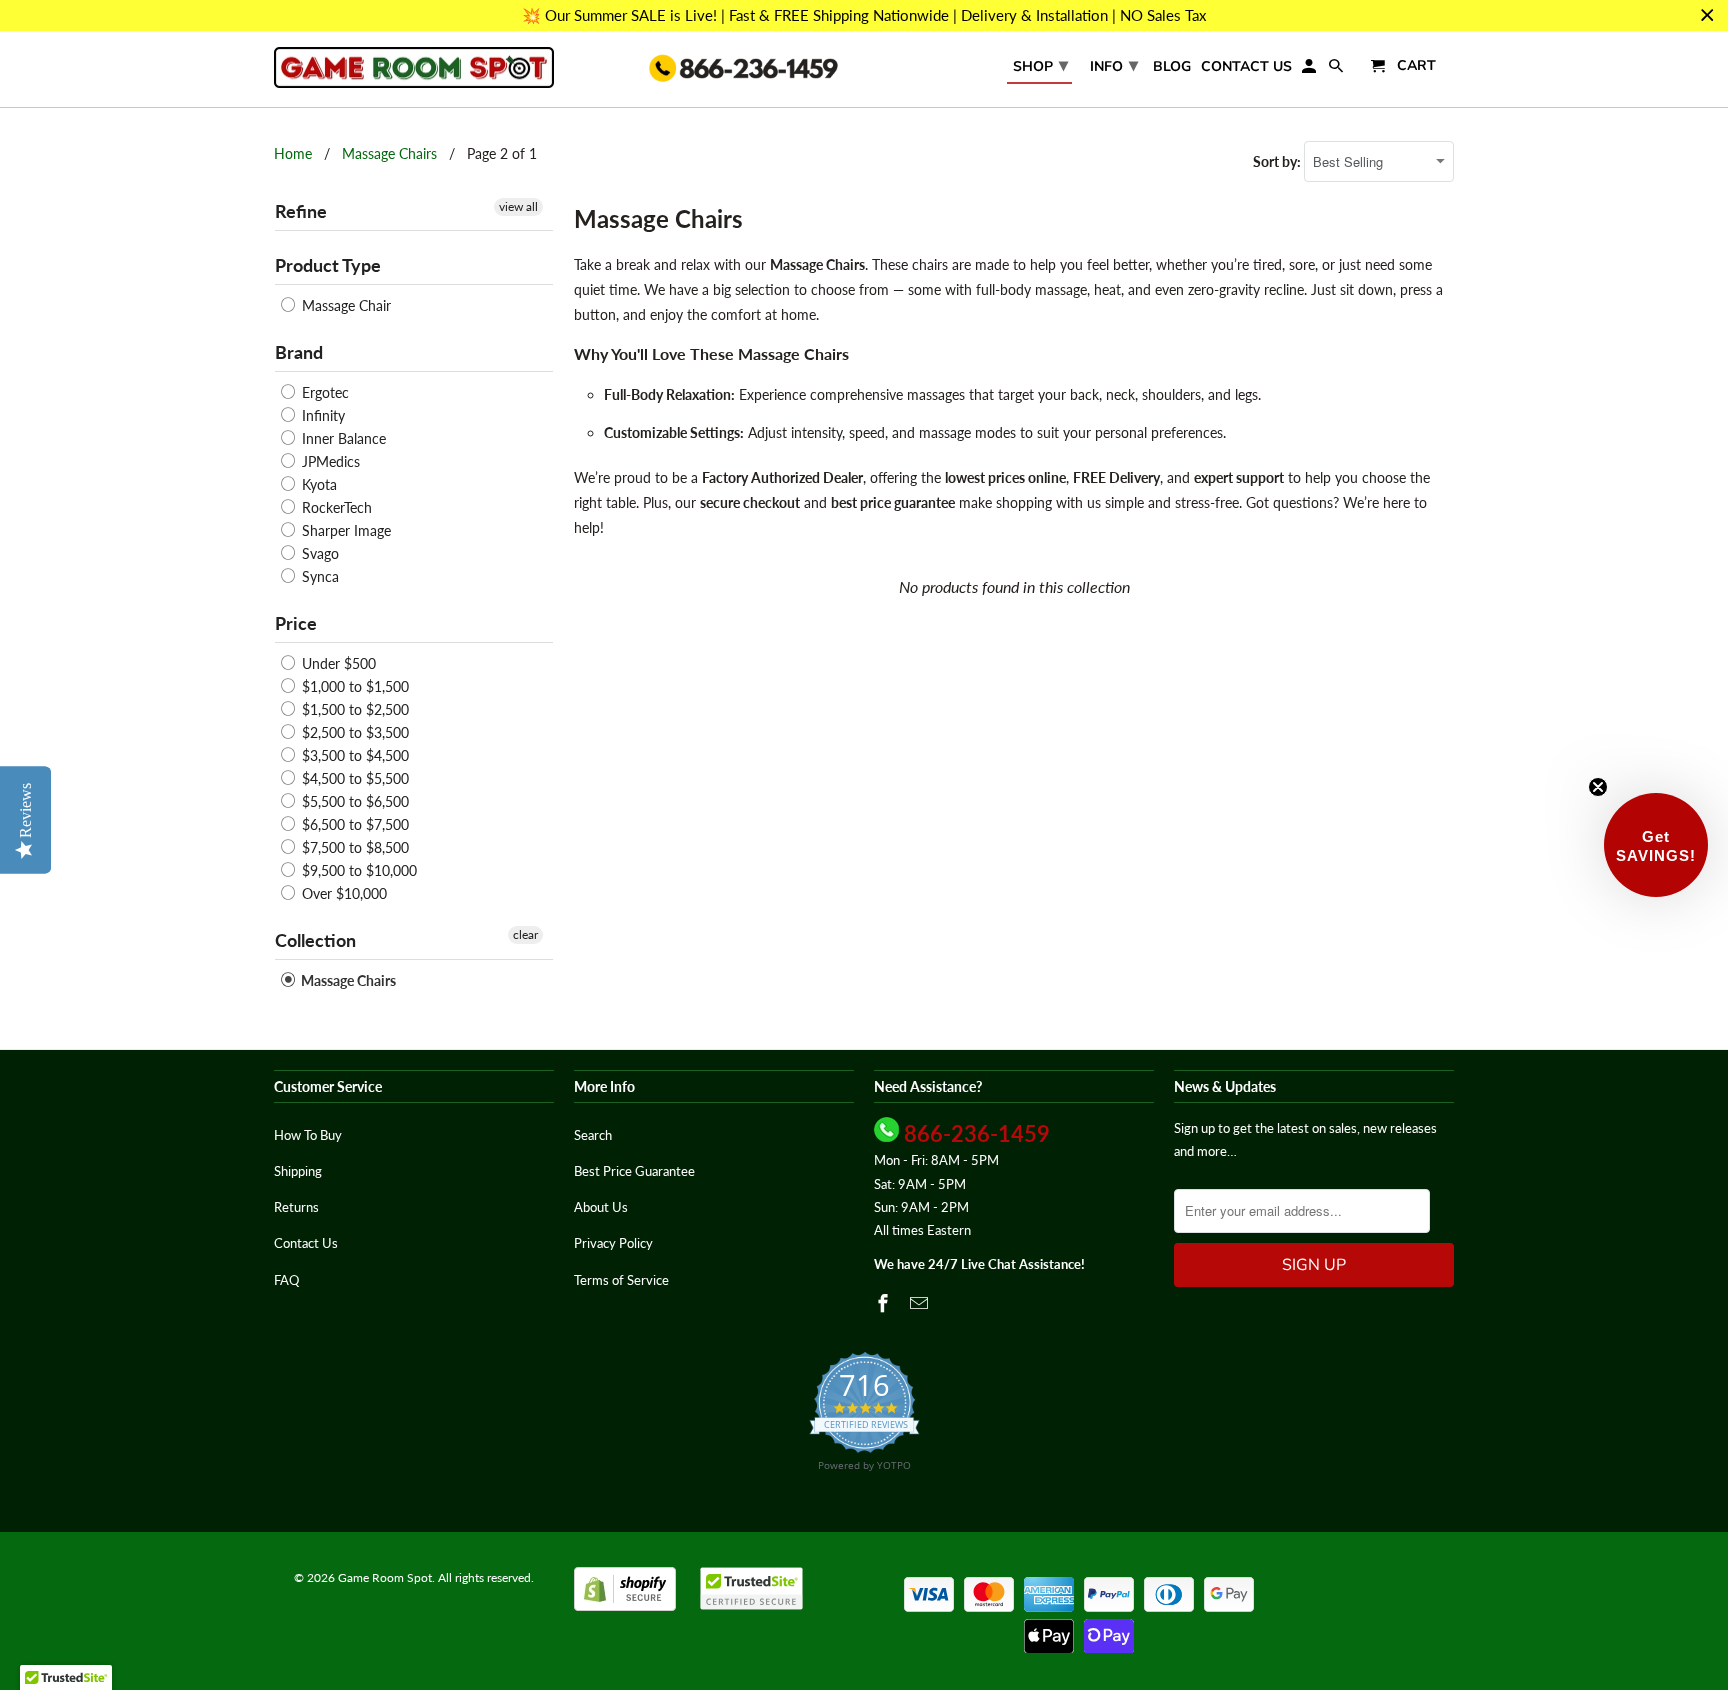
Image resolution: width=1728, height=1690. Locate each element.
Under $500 (337, 663)
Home (293, 153)
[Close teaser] (1598, 787)
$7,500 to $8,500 (353, 847)
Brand (299, 352)
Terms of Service (621, 1280)
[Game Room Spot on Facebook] (885, 1303)
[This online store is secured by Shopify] (625, 1606)
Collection (315, 940)
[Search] (1337, 70)
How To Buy (308, 1135)
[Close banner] (1707, 15)
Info (1114, 65)
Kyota (317, 484)
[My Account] (1310, 70)
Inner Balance (342, 438)
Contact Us (1246, 67)
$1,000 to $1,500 (353, 686)
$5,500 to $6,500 (353, 801)
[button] (1656, 845)
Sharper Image (344, 530)
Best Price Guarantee (634, 1171)
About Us (601, 1207)
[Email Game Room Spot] (921, 1303)
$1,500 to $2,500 (353, 709)
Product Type (328, 265)
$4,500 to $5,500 (353, 778)
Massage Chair (344, 305)
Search (593, 1135)
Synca (318, 576)
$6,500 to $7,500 (353, 824)
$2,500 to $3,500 (353, 732)
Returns (296, 1207)
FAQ (286, 1280)
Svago (318, 553)
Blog (1172, 67)
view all (518, 206)
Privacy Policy (613, 1243)
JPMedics (329, 461)
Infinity (321, 415)
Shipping (298, 1171)
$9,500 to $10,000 (357, 870)
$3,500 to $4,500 (353, 755)
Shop (1040, 65)
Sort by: (1278, 161)
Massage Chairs (389, 153)
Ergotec (323, 392)
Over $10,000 (342, 893)
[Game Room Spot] (414, 67)
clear (525, 934)
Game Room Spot (385, 1577)
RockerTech (335, 507)
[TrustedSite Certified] (751, 1588)
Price (296, 623)
